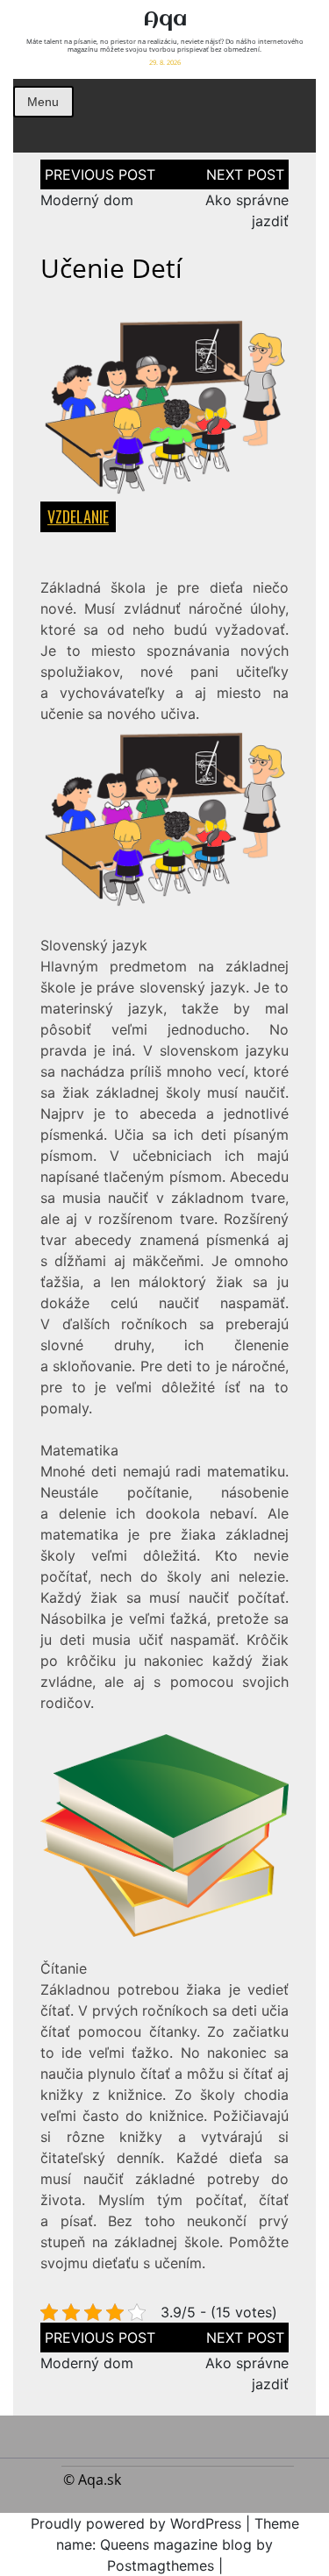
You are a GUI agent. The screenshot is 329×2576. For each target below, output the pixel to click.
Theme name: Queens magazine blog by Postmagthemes (178, 2544)
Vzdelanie (78, 516)
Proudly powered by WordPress (136, 2523)
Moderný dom (87, 200)
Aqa (165, 20)
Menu (43, 102)
